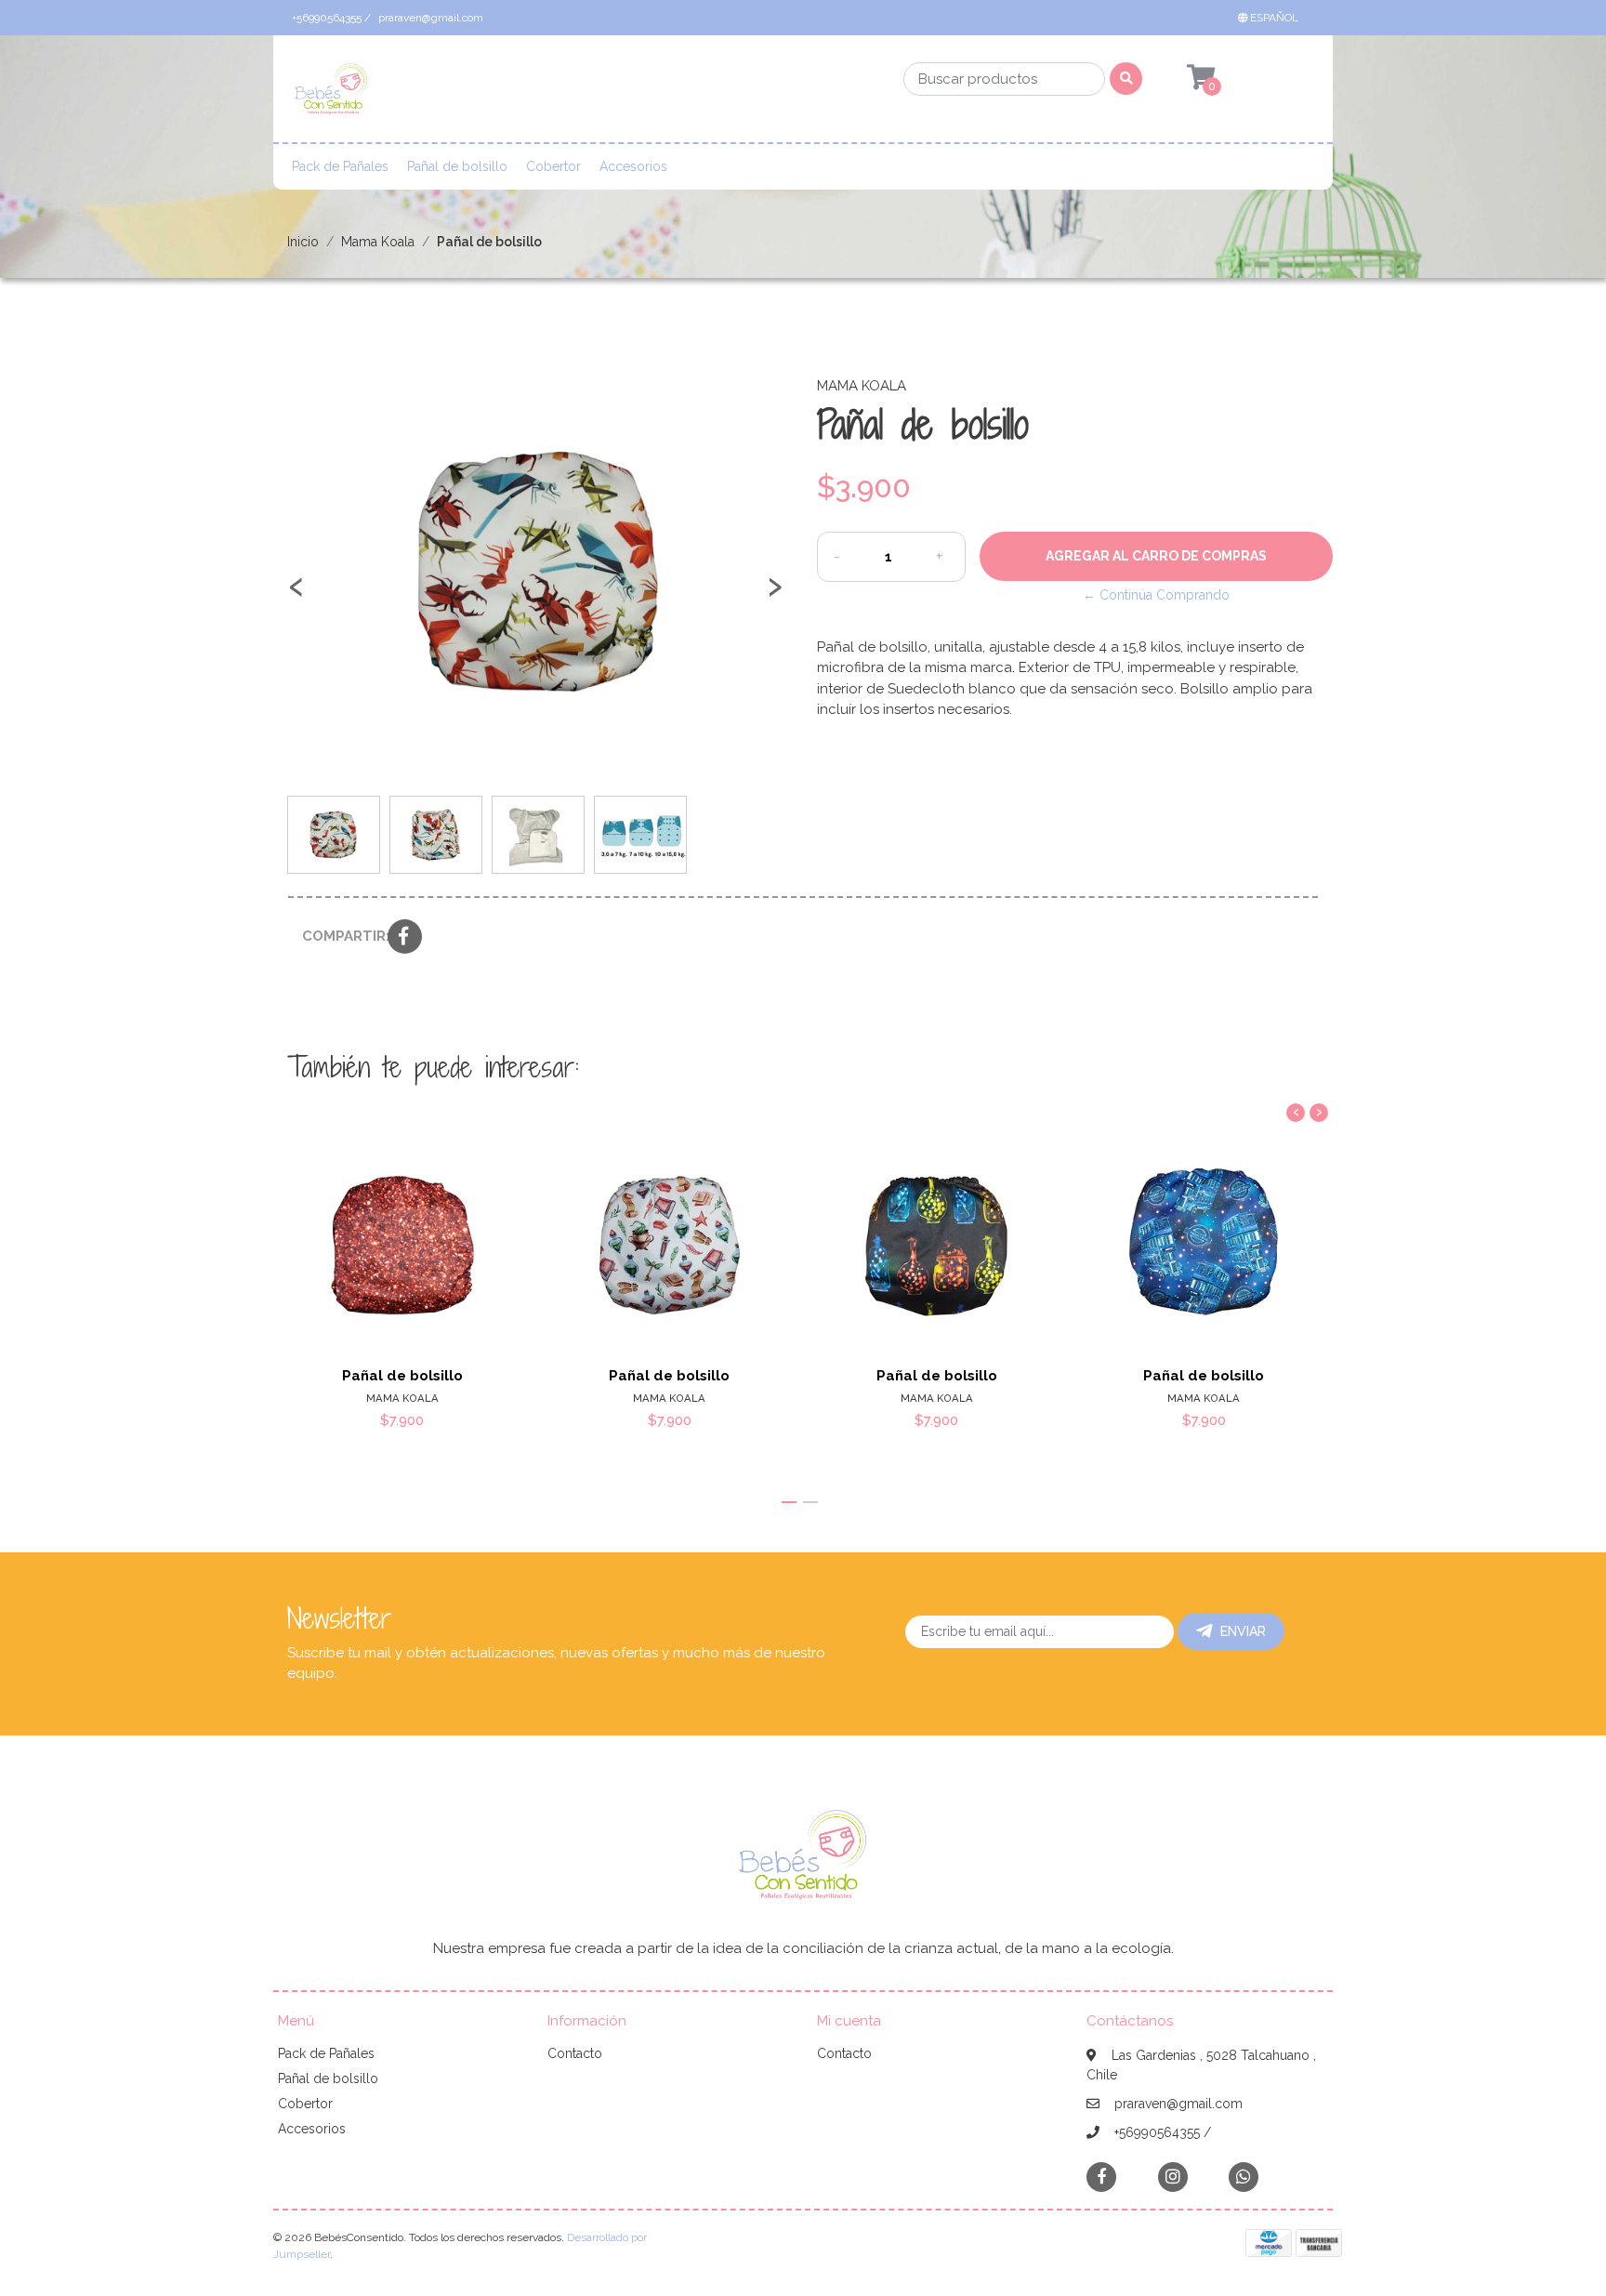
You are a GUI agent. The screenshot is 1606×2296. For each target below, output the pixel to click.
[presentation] (296, 595)
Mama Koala (378, 242)
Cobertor (553, 166)
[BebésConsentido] (331, 95)
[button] (1272, 18)
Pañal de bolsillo (457, 166)
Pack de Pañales (340, 166)
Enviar (1243, 1631)
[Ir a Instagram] (1173, 2177)
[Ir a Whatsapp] (1244, 2177)
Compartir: (338, 936)
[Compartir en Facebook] (405, 938)
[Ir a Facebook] (1101, 2176)
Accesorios (633, 166)
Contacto (575, 2053)
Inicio (303, 242)
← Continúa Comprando (1156, 595)
